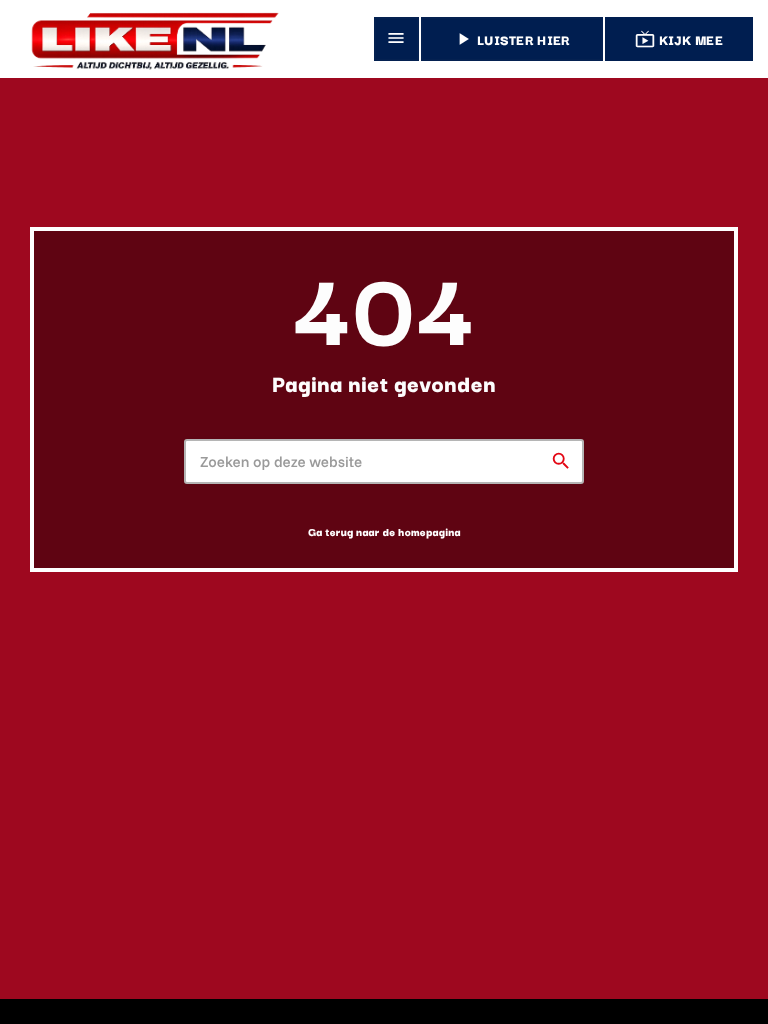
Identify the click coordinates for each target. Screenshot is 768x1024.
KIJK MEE (679, 39)
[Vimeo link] (149, 39)
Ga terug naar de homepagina (384, 531)
